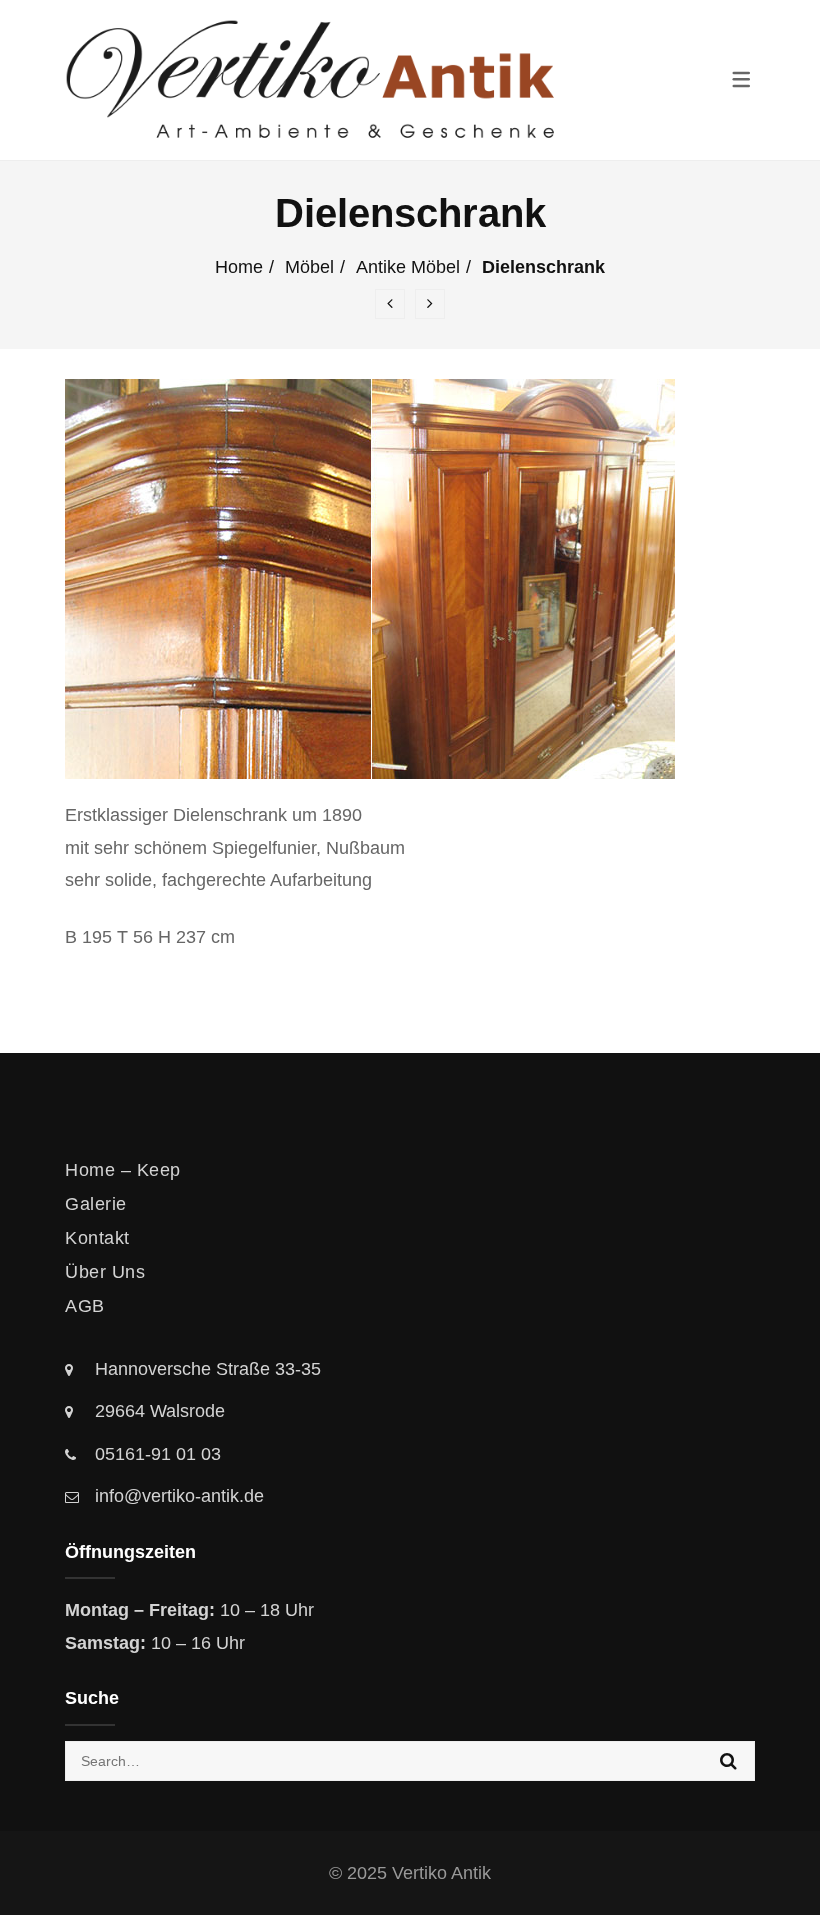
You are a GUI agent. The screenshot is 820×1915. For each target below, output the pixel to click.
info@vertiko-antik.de (179, 1496)
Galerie (96, 1204)
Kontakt (97, 1238)
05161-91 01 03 (158, 1454)
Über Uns (105, 1272)
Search (728, 1761)
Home (239, 267)
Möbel (309, 267)
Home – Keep (123, 1170)
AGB (85, 1306)
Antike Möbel (408, 267)
